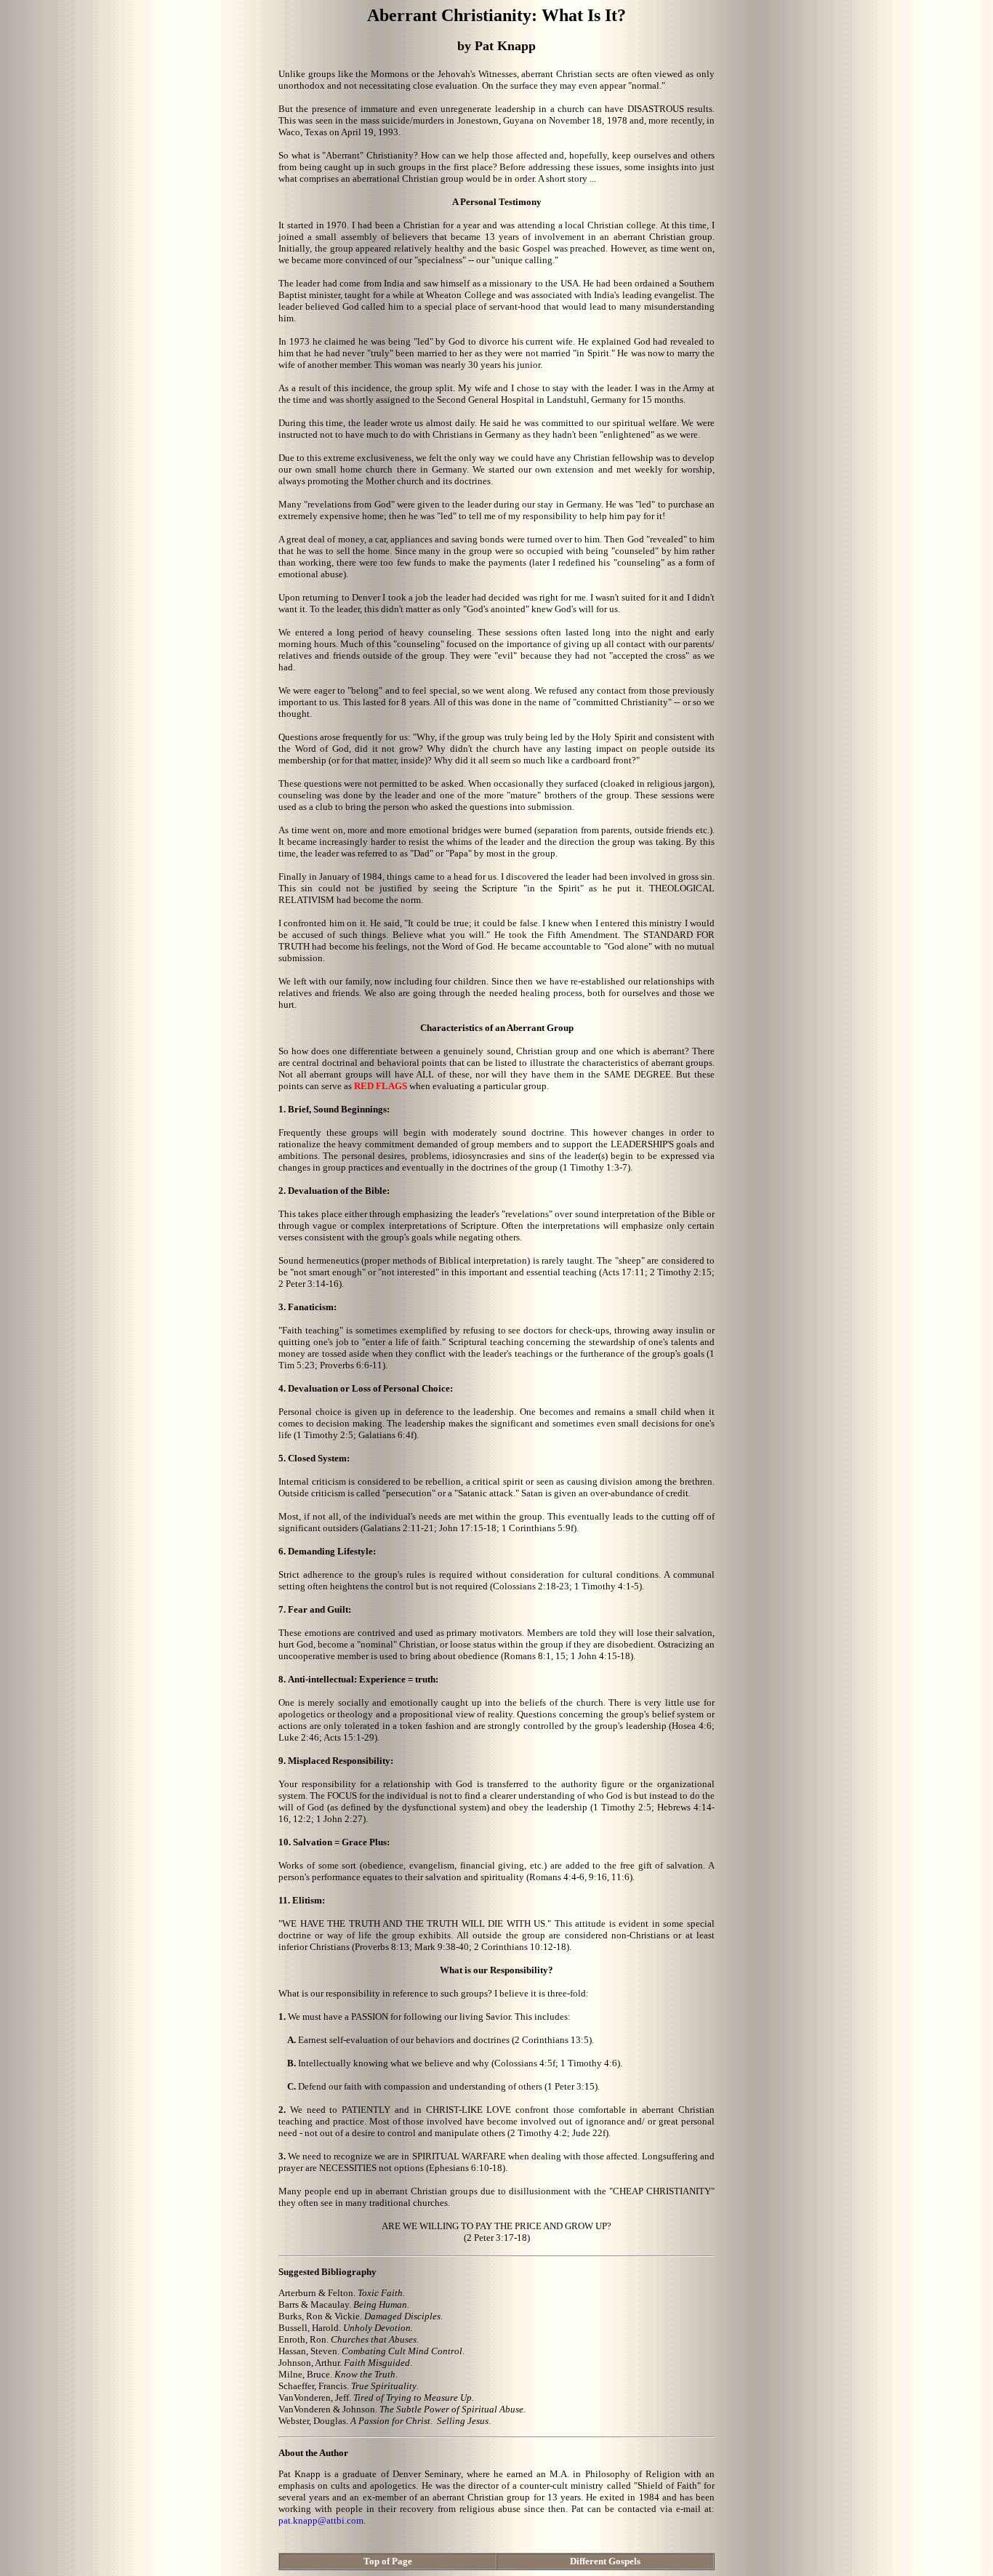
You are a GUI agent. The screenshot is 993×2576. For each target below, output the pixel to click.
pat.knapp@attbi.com (321, 2520)
